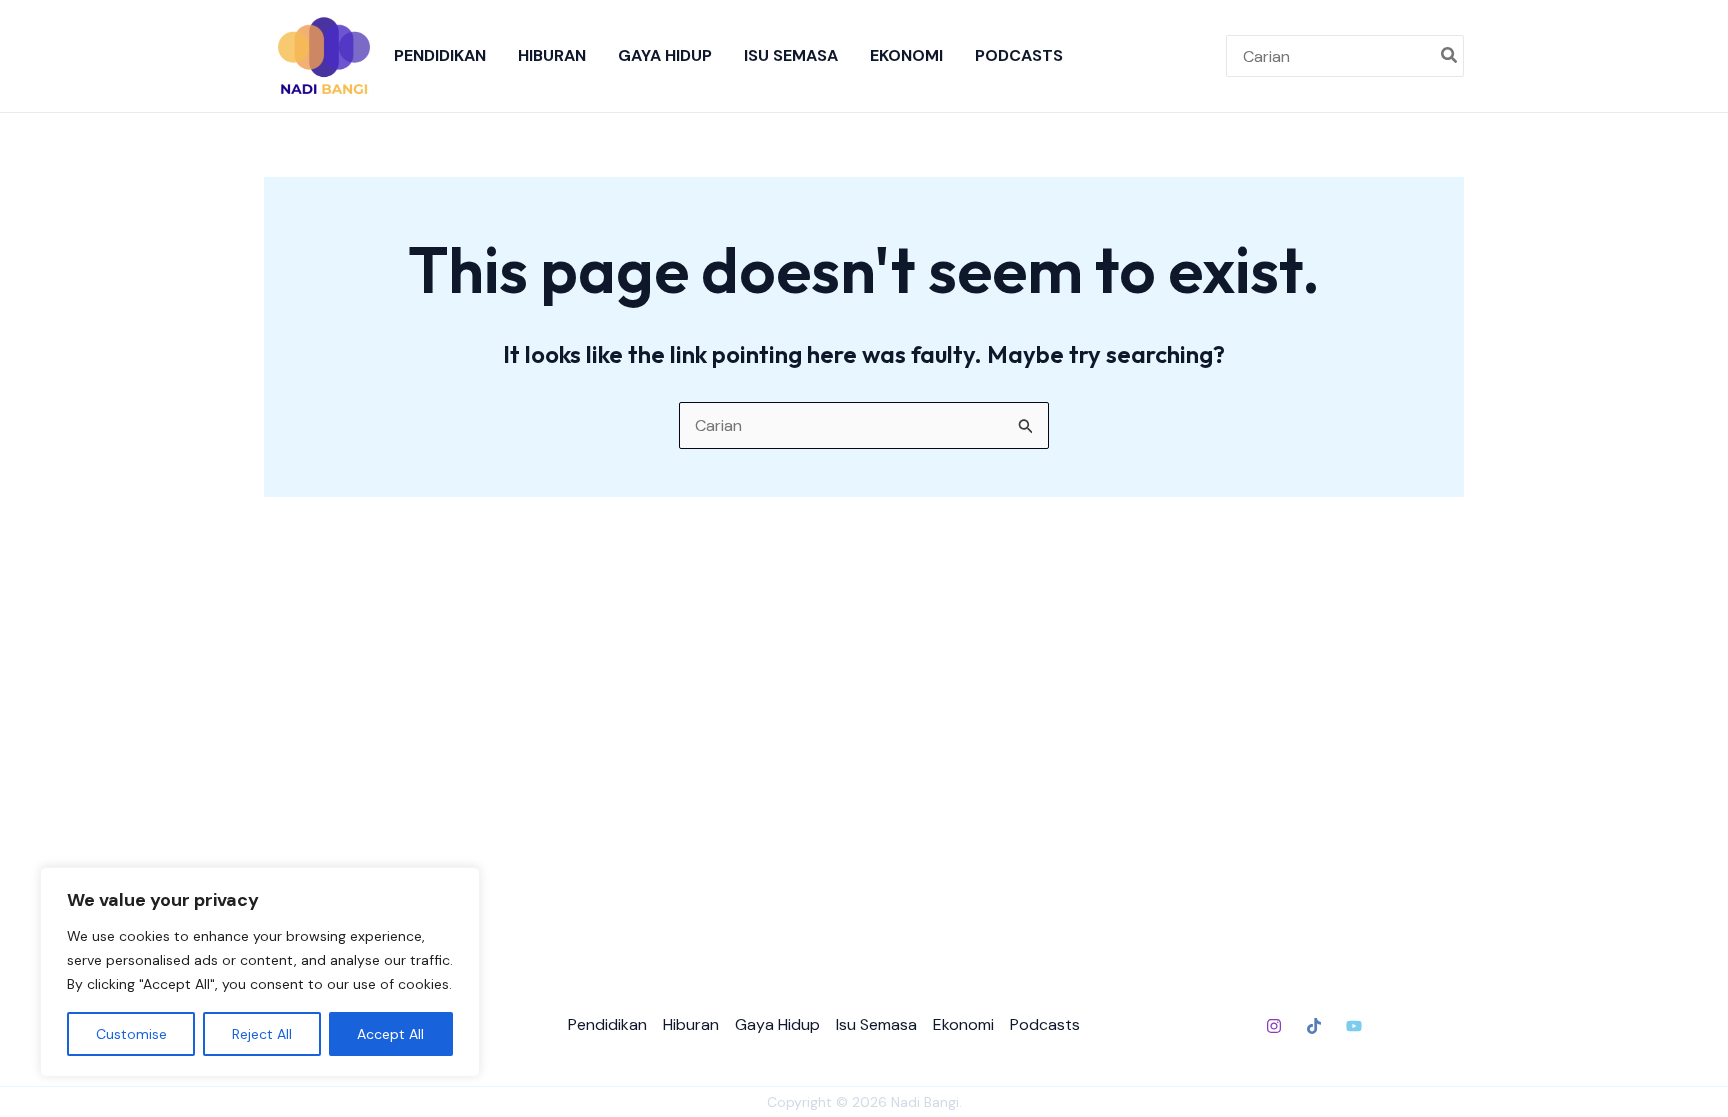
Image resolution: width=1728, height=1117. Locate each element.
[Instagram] (1274, 1026)
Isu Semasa (791, 55)
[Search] (1450, 56)
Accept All (390, 1034)
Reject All (262, 1034)
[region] (260, 972)
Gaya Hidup (665, 55)
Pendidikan (440, 55)
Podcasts (1019, 55)
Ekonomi (906, 55)
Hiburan (552, 55)
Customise (131, 1034)
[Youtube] (1354, 1026)
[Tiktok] (1314, 1026)
